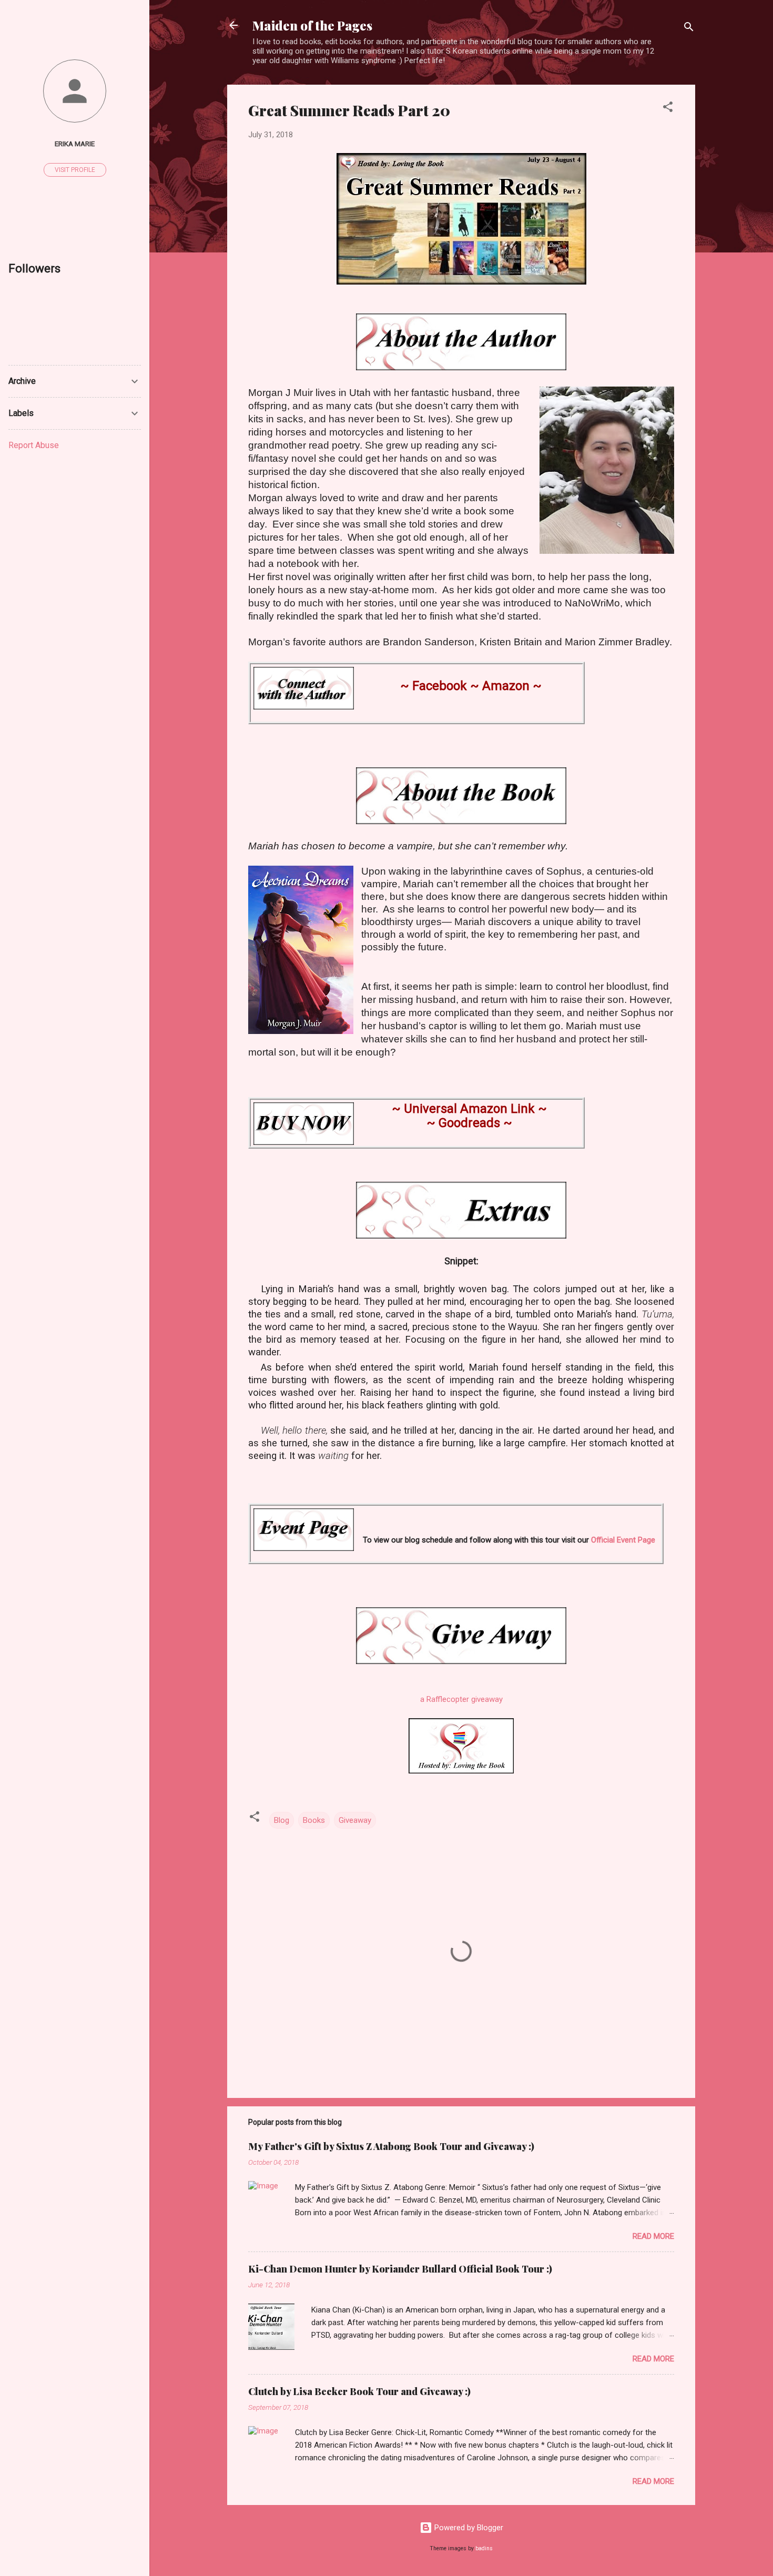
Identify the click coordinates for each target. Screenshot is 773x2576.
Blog (282, 1820)
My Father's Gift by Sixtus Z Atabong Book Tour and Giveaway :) (391, 2146)
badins (484, 2548)
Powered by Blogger (468, 2528)
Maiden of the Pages (312, 25)
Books (314, 1820)
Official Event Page (623, 1540)
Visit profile (75, 170)
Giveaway (355, 1820)
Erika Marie (75, 144)
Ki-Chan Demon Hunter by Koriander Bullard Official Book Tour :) (400, 2269)
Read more (653, 2236)
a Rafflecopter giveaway (461, 1699)
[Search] (689, 29)
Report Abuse (34, 445)
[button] (668, 109)
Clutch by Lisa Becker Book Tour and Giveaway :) (359, 2391)
